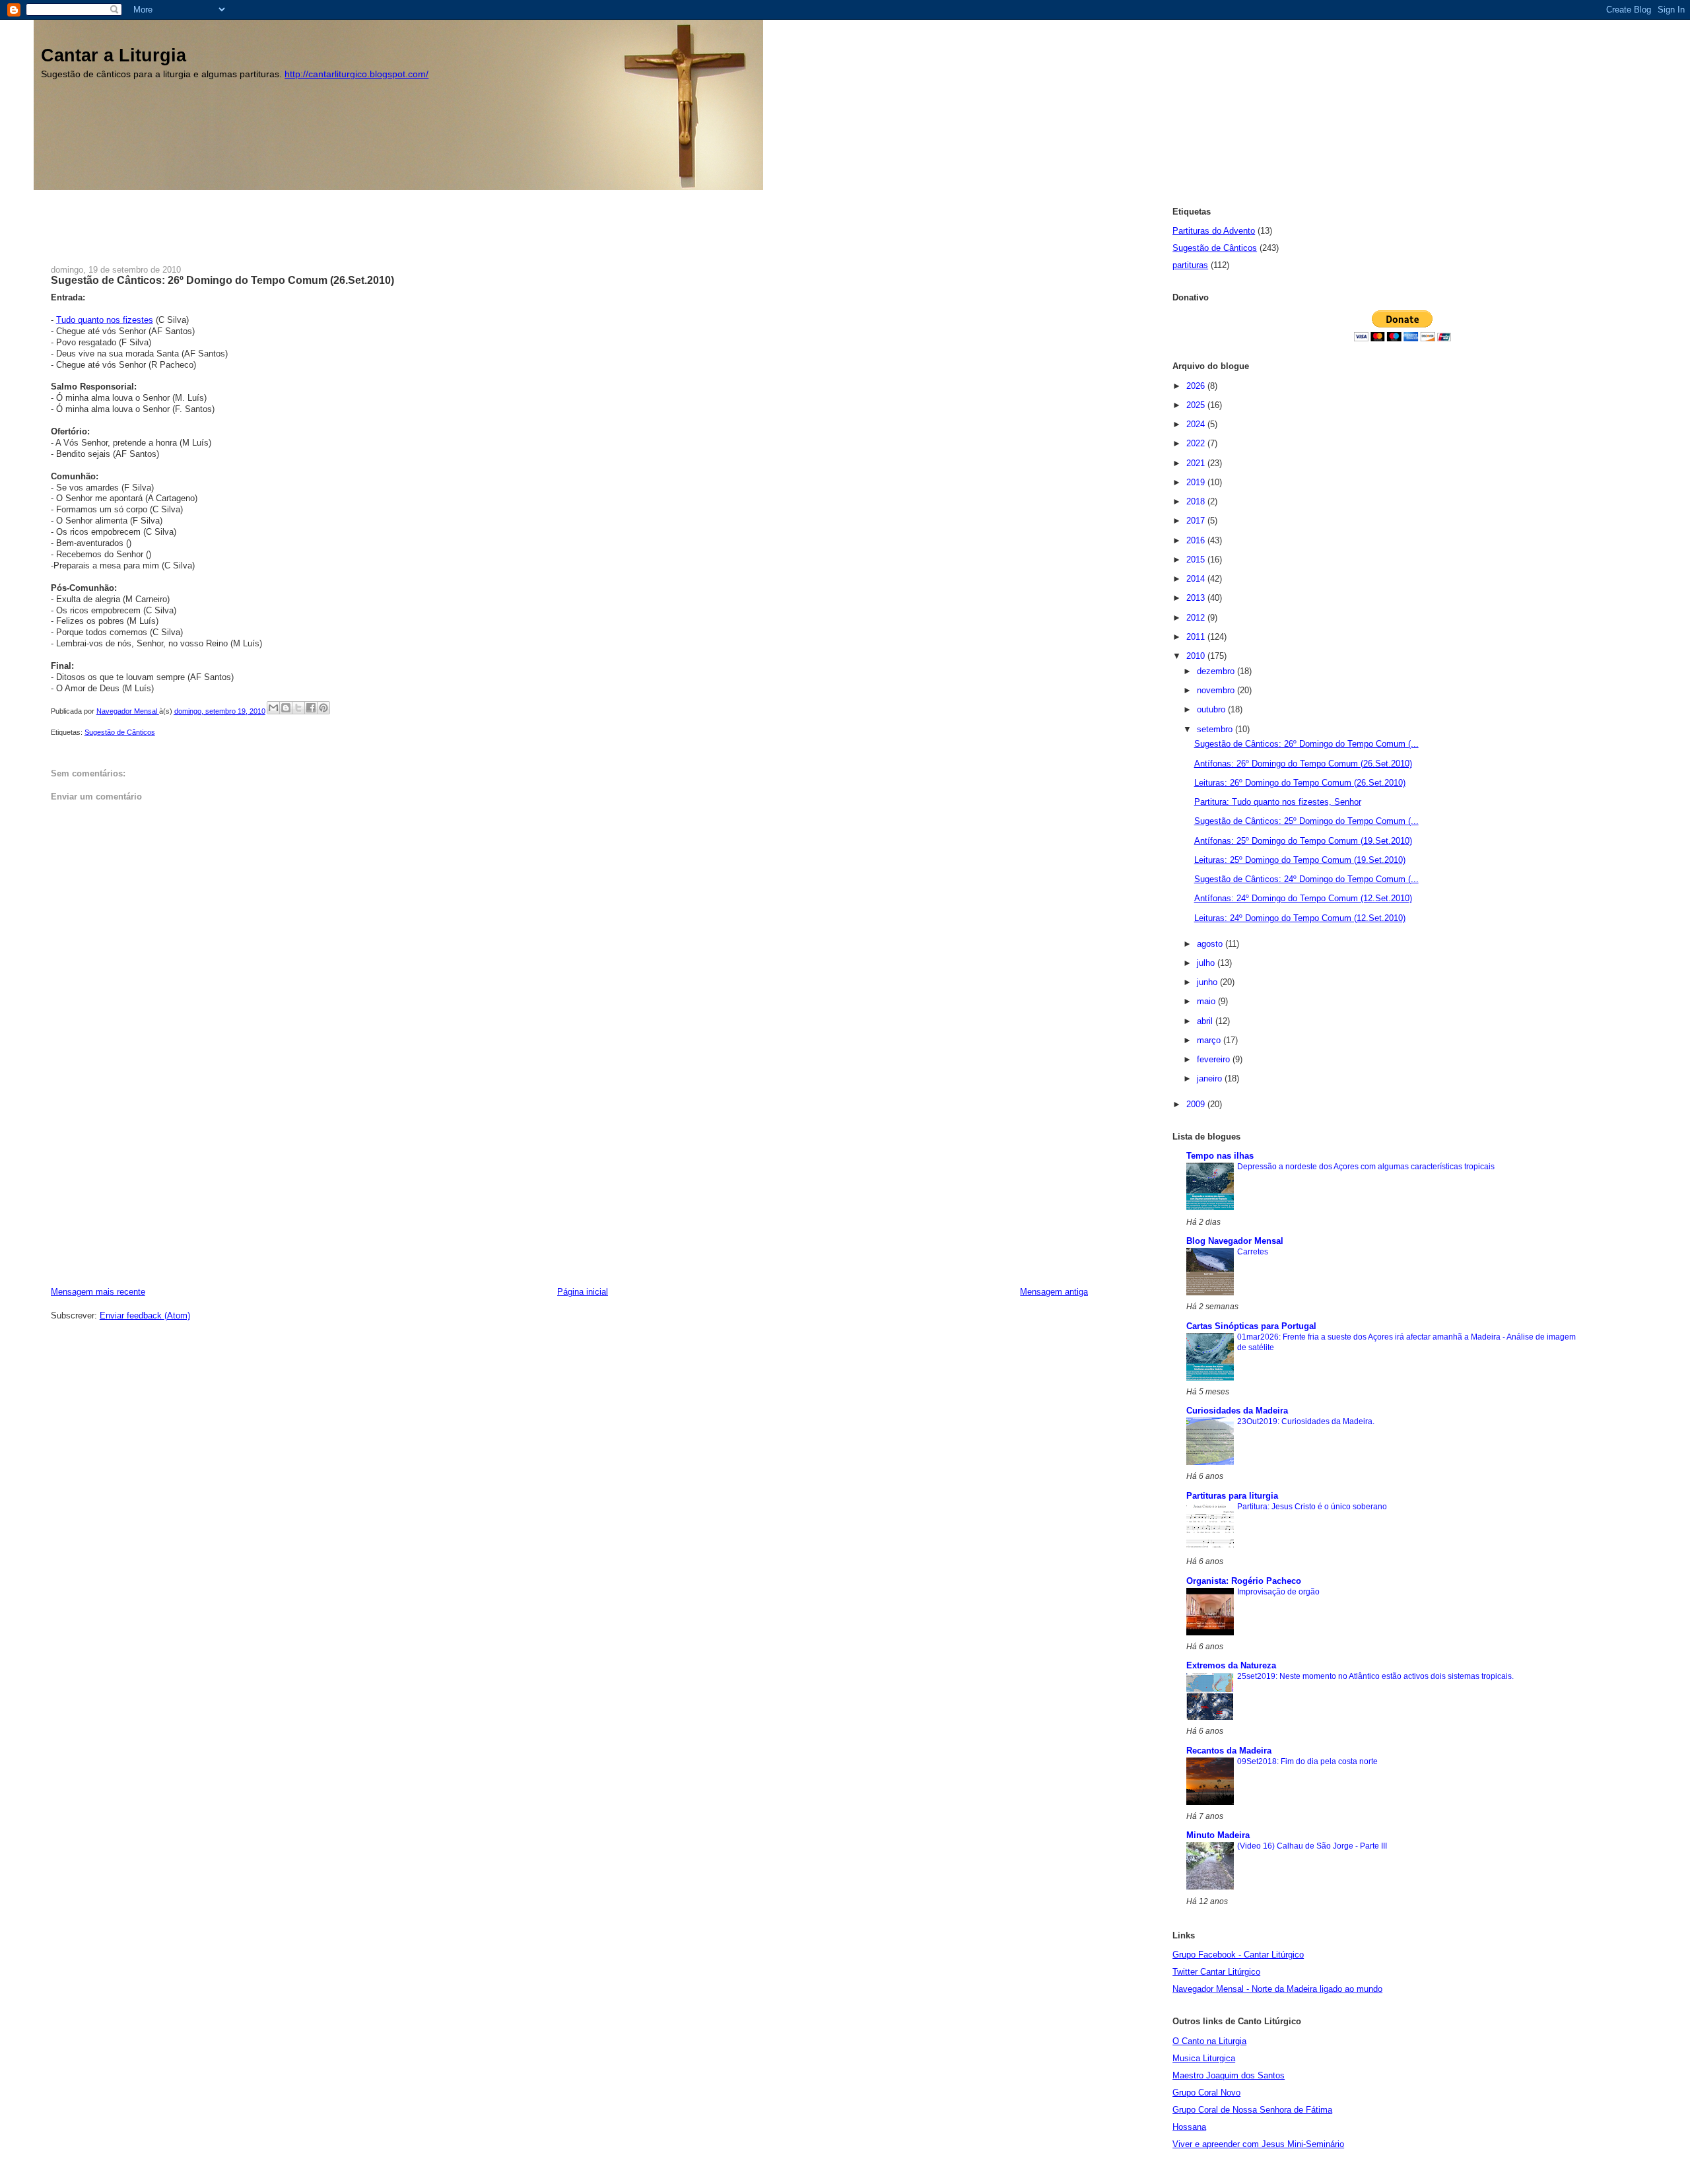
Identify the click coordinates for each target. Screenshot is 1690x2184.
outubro (1212, 709)
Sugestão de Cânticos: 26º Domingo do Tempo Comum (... (1306, 744)
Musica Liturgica (1204, 2058)
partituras (1190, 265)
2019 (1197, 482)
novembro (1217, 690)
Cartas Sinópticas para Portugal (1251, 1326)
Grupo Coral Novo (1206, 2093)
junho (1208, 982)
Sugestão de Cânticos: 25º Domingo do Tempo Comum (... (1306, 821)
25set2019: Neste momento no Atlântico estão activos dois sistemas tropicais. (1375, 1676)
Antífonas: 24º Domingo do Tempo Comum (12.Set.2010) (1303, 898)
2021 (1197, 463)
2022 (1197, 443)
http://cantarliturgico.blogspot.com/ (356, 74)
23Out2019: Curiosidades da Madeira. (1306, 1421)
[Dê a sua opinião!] (286, 708)
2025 (1197, 405)
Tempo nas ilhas (1220, 1156)
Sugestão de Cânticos (120, 732)
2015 (1197, 560)
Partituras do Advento (1214, 231)
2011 (1197, 637)
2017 (1197, 521)
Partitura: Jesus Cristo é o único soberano (1312, 1507)
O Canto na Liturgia (1209, 2041)
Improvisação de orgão (1278, 1592)
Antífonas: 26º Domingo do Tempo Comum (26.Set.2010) (1303, 764)
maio (1207, 1001)
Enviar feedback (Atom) (145, 1315)
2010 (1197, 656)
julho (1207, 963)
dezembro (1217, 671)
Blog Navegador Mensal (1235, 1241)
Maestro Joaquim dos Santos (1229, 2075)
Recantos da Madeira (1229, 1751)
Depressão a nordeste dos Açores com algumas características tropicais (1366, 1167)
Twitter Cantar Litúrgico (1216, 1972)
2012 (1197, 618)
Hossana (1189, 2127)
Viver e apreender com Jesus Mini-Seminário (1258, 2144)
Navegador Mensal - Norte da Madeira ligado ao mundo (1277, 1989)
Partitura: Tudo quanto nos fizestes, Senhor (1278, 802)
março (1210, 1040)
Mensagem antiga (1054, 1292)
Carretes (1253, 1252)
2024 (1197, 424)
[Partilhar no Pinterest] (323, 708)
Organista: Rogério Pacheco (1244, 1581)
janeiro (1211, 1078)
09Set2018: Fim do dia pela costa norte (1307, 1761)
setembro (1216, 729)
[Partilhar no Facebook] (311, 708)
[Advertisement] (291, 220)
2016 (1197, 540)
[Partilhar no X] (298, 708)
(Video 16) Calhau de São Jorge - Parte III (1312, 1846)
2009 (1197, 1104)
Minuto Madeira (1218, 1835)
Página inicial (583, 1292)
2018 (1197, 501)
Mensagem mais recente (98, 1292)
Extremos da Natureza (1231, 1665)
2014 (1197, 579)
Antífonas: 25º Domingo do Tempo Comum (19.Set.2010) (1303, 841)
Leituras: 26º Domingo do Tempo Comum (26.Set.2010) (1300, 783)
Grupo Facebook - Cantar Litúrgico (1238, 1955)
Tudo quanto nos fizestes (105, 320)
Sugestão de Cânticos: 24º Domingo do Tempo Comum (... (1306, 879)
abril (1206, 1021)
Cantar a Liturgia (114, 55)
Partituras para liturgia (1232, 1496)
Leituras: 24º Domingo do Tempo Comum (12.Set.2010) (1300, 918)
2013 (1197, 598)
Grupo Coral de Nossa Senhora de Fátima (1252, 2110)
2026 (1197, 386)
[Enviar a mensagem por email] (273, 708)
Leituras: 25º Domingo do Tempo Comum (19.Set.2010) (1300, 860)
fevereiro (1215, 1059)
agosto (1211, 944)
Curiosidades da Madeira (1237, 1411)
